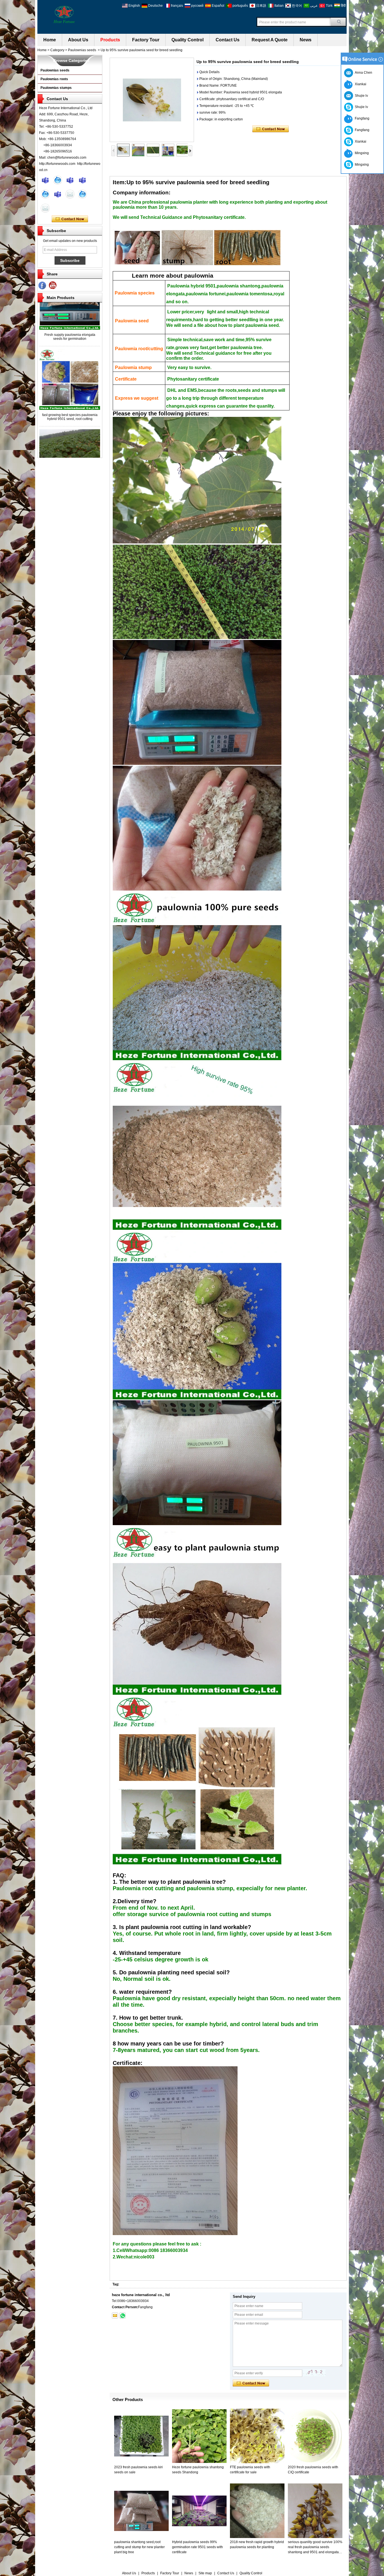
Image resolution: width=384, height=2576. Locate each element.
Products (110, 40)
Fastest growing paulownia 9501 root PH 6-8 (70, 442)
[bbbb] (42, 286)
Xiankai (360, 84)
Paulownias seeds (82, 50)
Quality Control (188, 40)
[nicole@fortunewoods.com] (115, 2316)
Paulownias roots (54, 79)
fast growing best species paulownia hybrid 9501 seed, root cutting (70, 382)
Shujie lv (361, 107)
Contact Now (70, 219)
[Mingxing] (45, 180)
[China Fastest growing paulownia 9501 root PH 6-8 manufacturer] (70, 434)
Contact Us (228, 40)
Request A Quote (270, 40)
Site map (205, 2573)
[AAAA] (53, 286)
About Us (78, 40)
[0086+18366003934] (123, 2316)
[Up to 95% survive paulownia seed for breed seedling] (152, 100)
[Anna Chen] (45, 208)
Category (57, 50)
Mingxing (361, 153)
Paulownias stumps (56, 88)
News (306, 40)
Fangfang (361, 118)
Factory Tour (146, 40)
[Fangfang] (82, 180)
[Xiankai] (70, 180)
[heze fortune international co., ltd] (64, 14)
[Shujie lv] (58, 194)
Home (50, 40)
